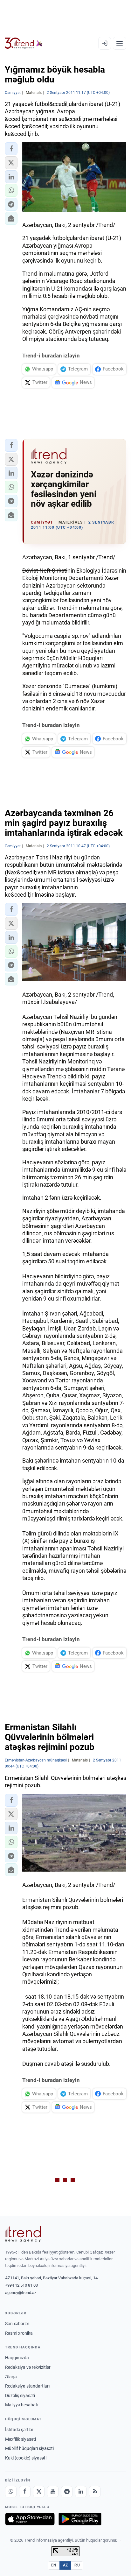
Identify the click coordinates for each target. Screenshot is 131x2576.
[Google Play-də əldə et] (80, 2519)
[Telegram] (67, 2492)
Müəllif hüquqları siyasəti (29, 2448)
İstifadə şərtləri (20, 2430)
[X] (39, 2492)
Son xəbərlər (17, 2324)
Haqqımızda (17, 2358)
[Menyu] (120, 43)
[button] (11, 149)
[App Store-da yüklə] (30, 2519)
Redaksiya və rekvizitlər (28, 2367)
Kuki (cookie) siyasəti (26, 2458)
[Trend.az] (24, 43)
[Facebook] (25, 2492)
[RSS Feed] (95, 2492)
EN (54, 2565)
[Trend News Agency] (23, 2234)
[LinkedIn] (81, 2492)
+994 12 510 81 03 (21, 2285)
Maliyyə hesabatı (22, 2405)
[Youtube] (53, 2492)
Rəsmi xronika (19, 2333)
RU (77, 2565)
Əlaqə (11, 2377)
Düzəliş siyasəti (20, 2396)
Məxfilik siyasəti (21, 2439)
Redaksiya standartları (27, 2386)
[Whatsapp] (11, 2492)
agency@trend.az (21, 2293)
